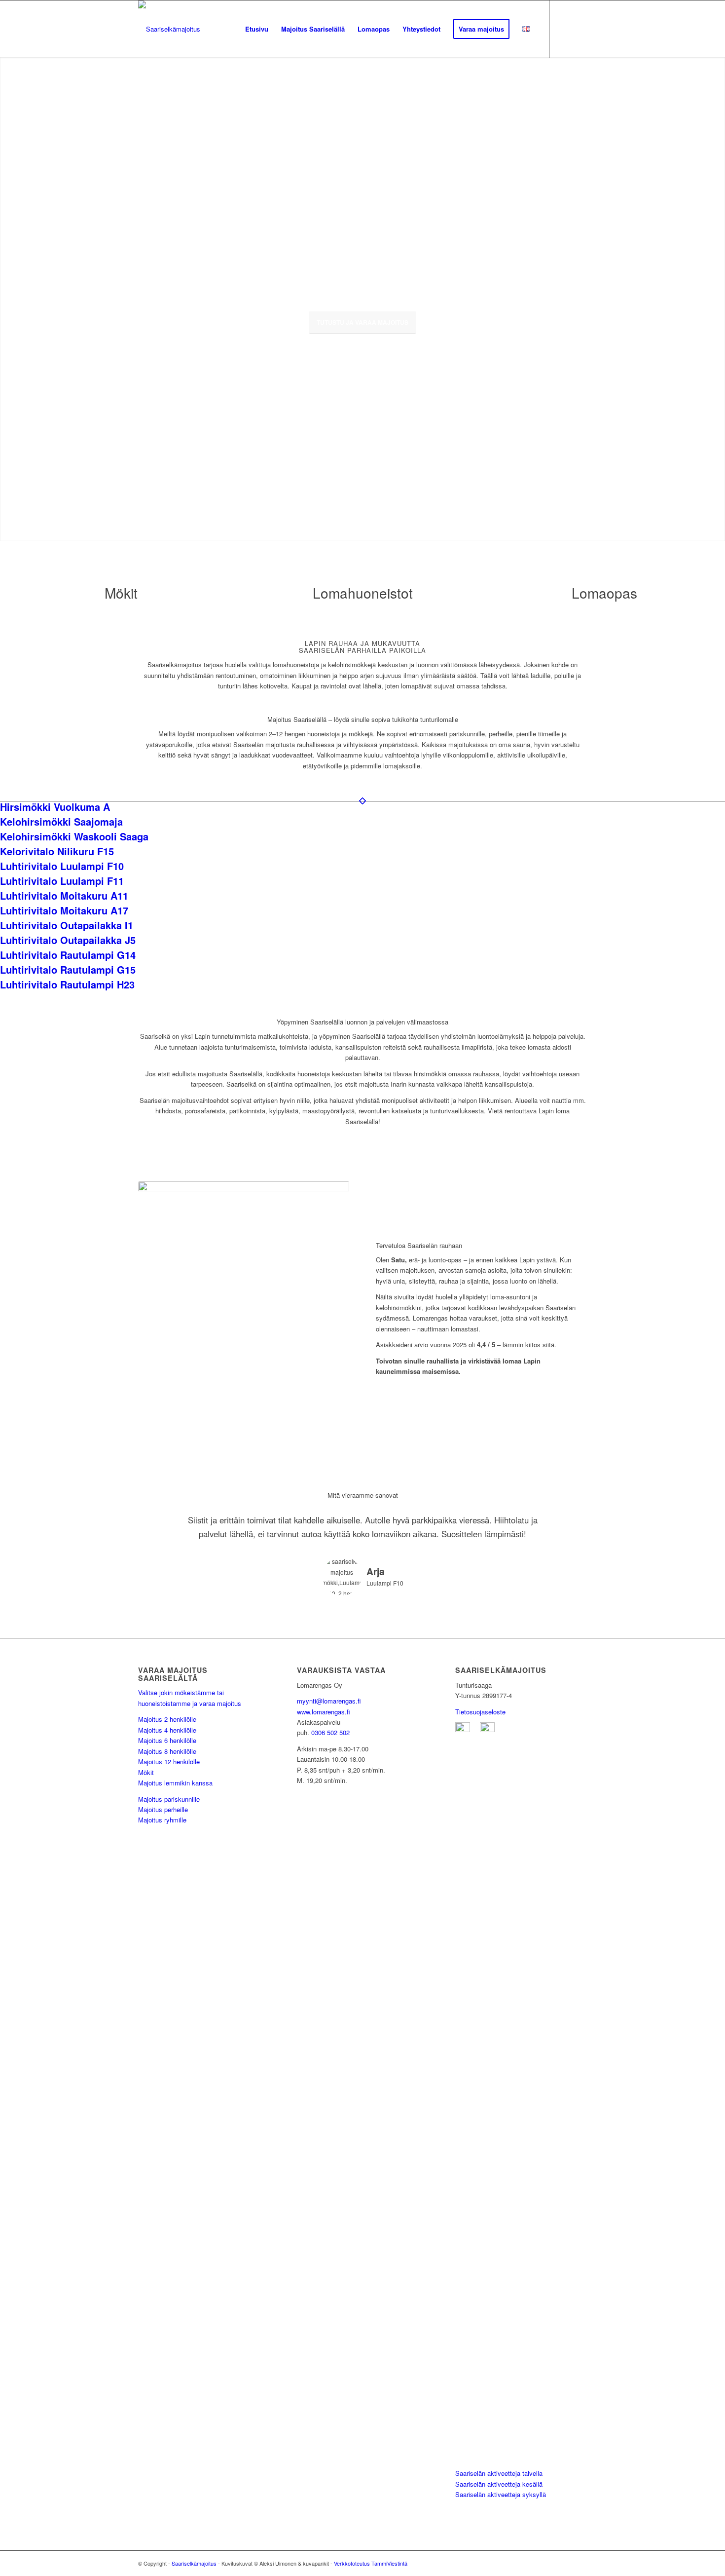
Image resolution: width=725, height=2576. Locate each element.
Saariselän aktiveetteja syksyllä (501, 2494)
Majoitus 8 (154, 1751)
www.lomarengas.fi (324, 1712)
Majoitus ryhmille (162, 1820)
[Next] (716, 289)
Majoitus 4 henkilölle (167, 1730)
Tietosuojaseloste (480, 1712)
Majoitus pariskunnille (169, 1799)
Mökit (146, 1772)
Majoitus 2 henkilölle (167, 1719)
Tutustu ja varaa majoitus (362, 322)
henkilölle (183, 1740)
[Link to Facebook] (580, 29)
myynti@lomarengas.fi (329, 1701)
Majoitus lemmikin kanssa (175, 1783)
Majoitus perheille (163, 1809)
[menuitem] (257, 29)
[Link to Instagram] (565, 29)
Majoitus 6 (154, 1740)
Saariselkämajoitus (194, 2563)
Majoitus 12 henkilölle (169, 1762)
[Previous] (9, 289)
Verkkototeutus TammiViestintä (371, 2563)
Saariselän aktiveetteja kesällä (499, 2484)
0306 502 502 (330, 1732)
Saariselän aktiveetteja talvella (499, 2473)
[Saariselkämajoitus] (169, 29)
